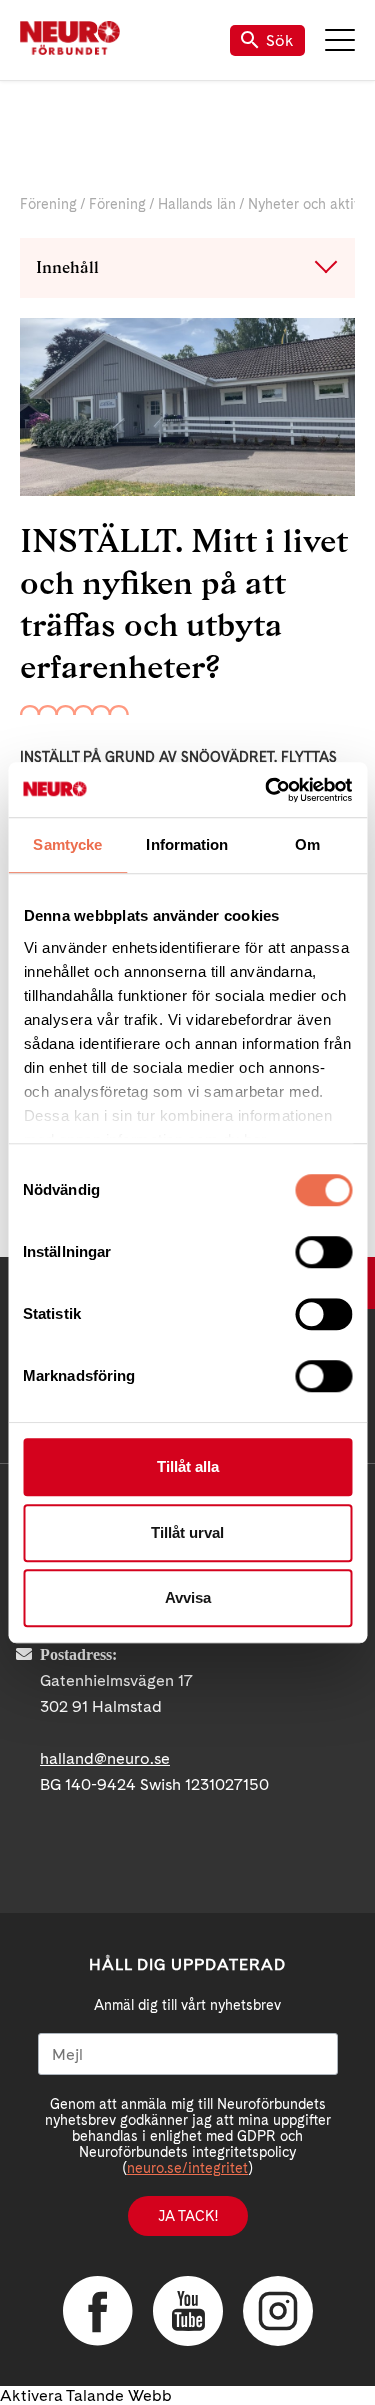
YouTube (188, 2311)
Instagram (278, 2311)
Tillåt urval (187, 1532)
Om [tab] (307, 844)
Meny (340, 40)
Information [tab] (187, 844)
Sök (280, 40)
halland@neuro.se (105, 1758)
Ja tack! (188, 2216)
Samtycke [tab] (67, 844)
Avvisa (188, 1597)
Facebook (98, 2311)
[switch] (323, 1252)
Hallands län (197, 204)
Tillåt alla (188, 1466)
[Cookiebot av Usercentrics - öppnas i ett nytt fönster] (267, 790)
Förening (48, 204)
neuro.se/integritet (187, 2168)
